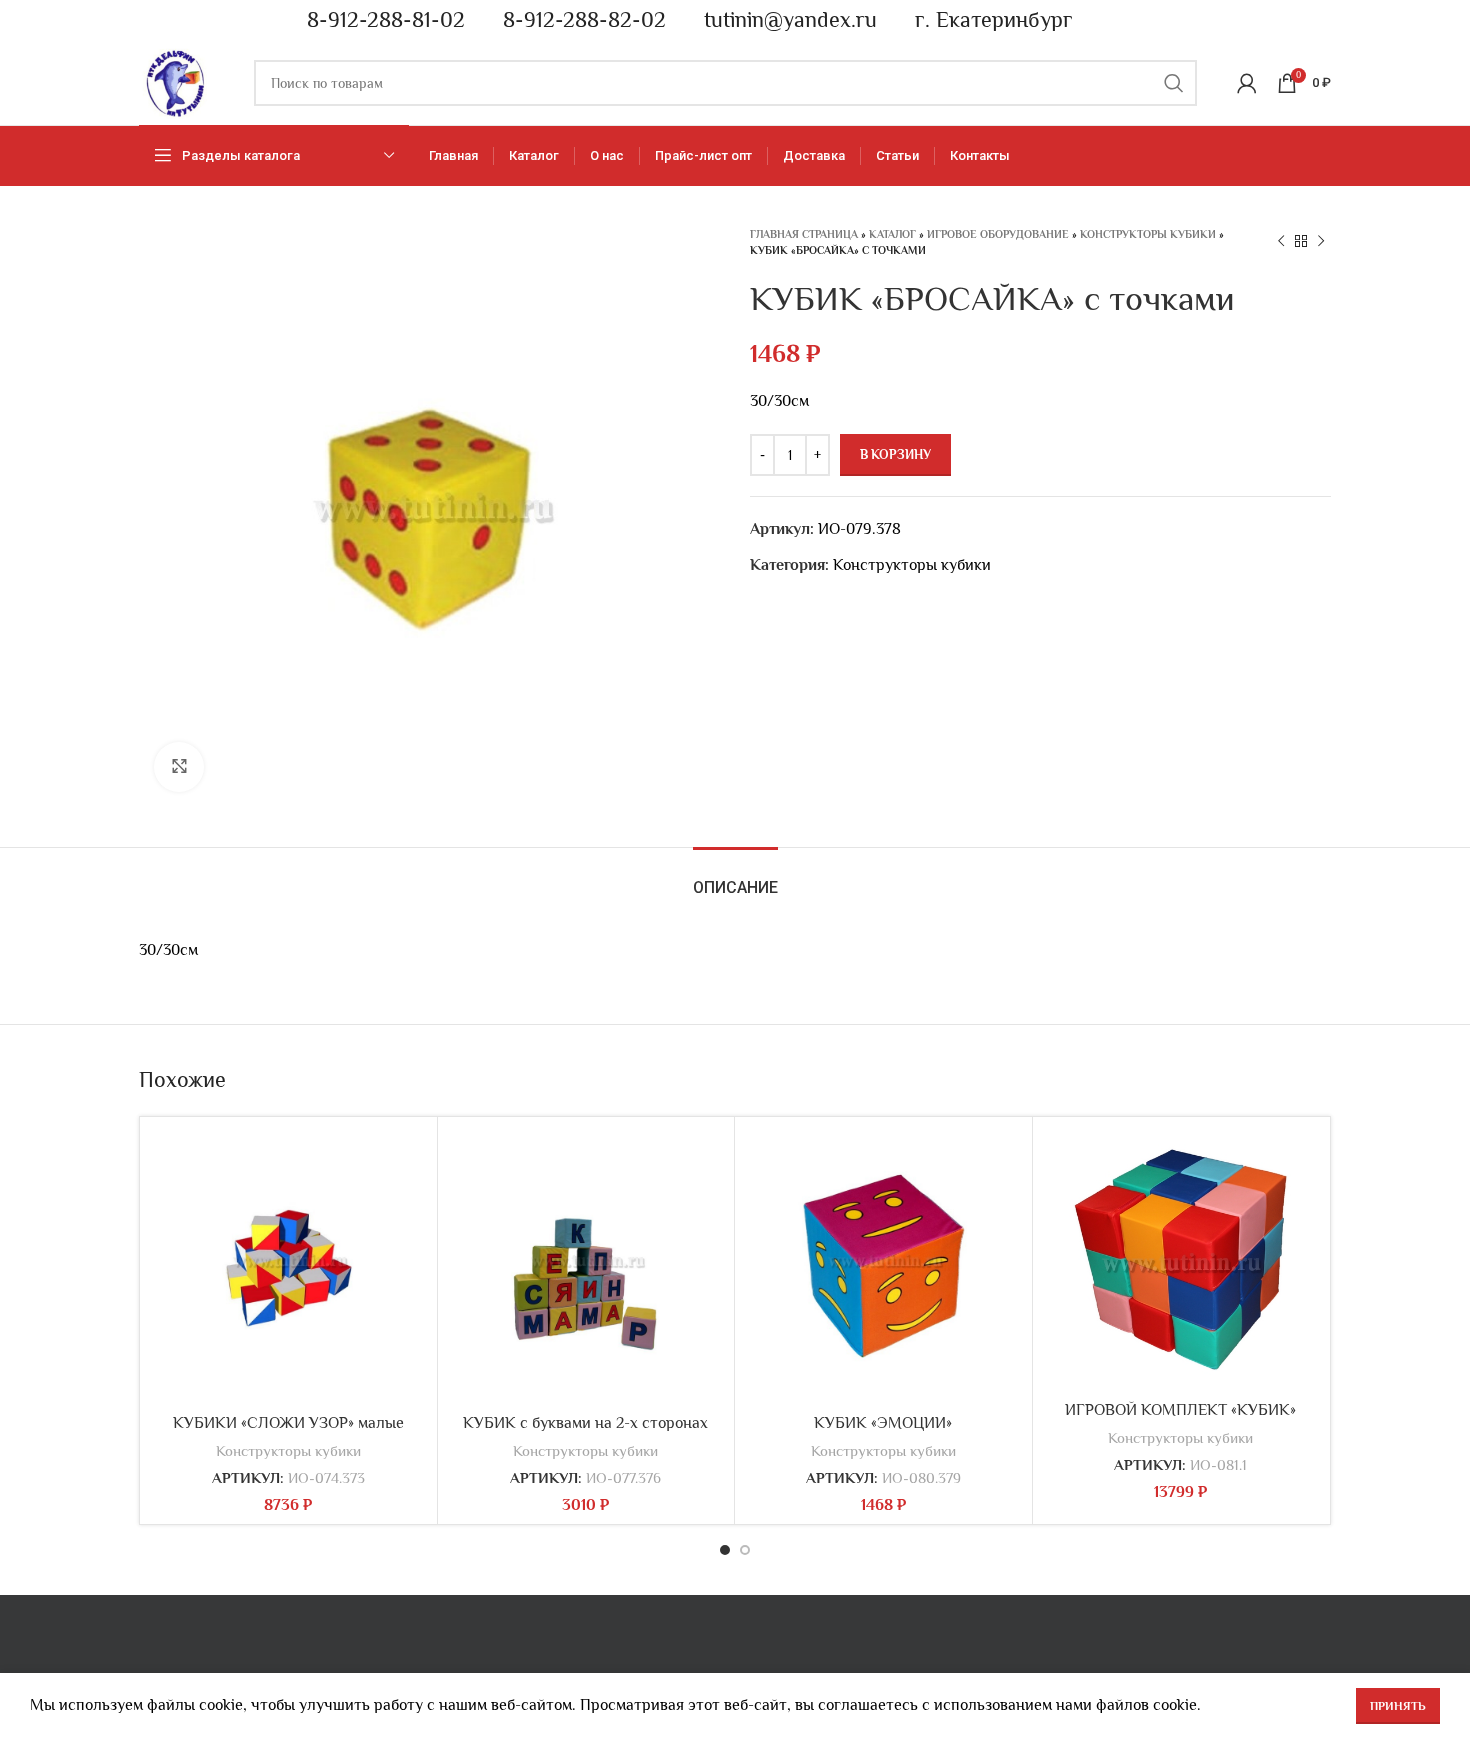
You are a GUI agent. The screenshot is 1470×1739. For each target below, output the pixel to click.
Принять (1398, 1706)
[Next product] (1321, 242)
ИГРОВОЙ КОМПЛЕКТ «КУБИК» (1180, 1410)
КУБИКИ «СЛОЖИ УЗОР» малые (288, 1423)
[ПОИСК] (1174, 83)
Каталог (892, 234)
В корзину (895, 454)
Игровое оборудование (998, 234)
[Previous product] (1281, 242)
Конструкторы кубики (1148, 234)
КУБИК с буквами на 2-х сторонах (585, 1423)
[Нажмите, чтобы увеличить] (179, 767)
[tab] (735, 877)
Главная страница (804, 234)
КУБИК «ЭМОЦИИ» (883, 1423)
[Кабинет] (1247, 83)
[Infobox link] (377, 20)
